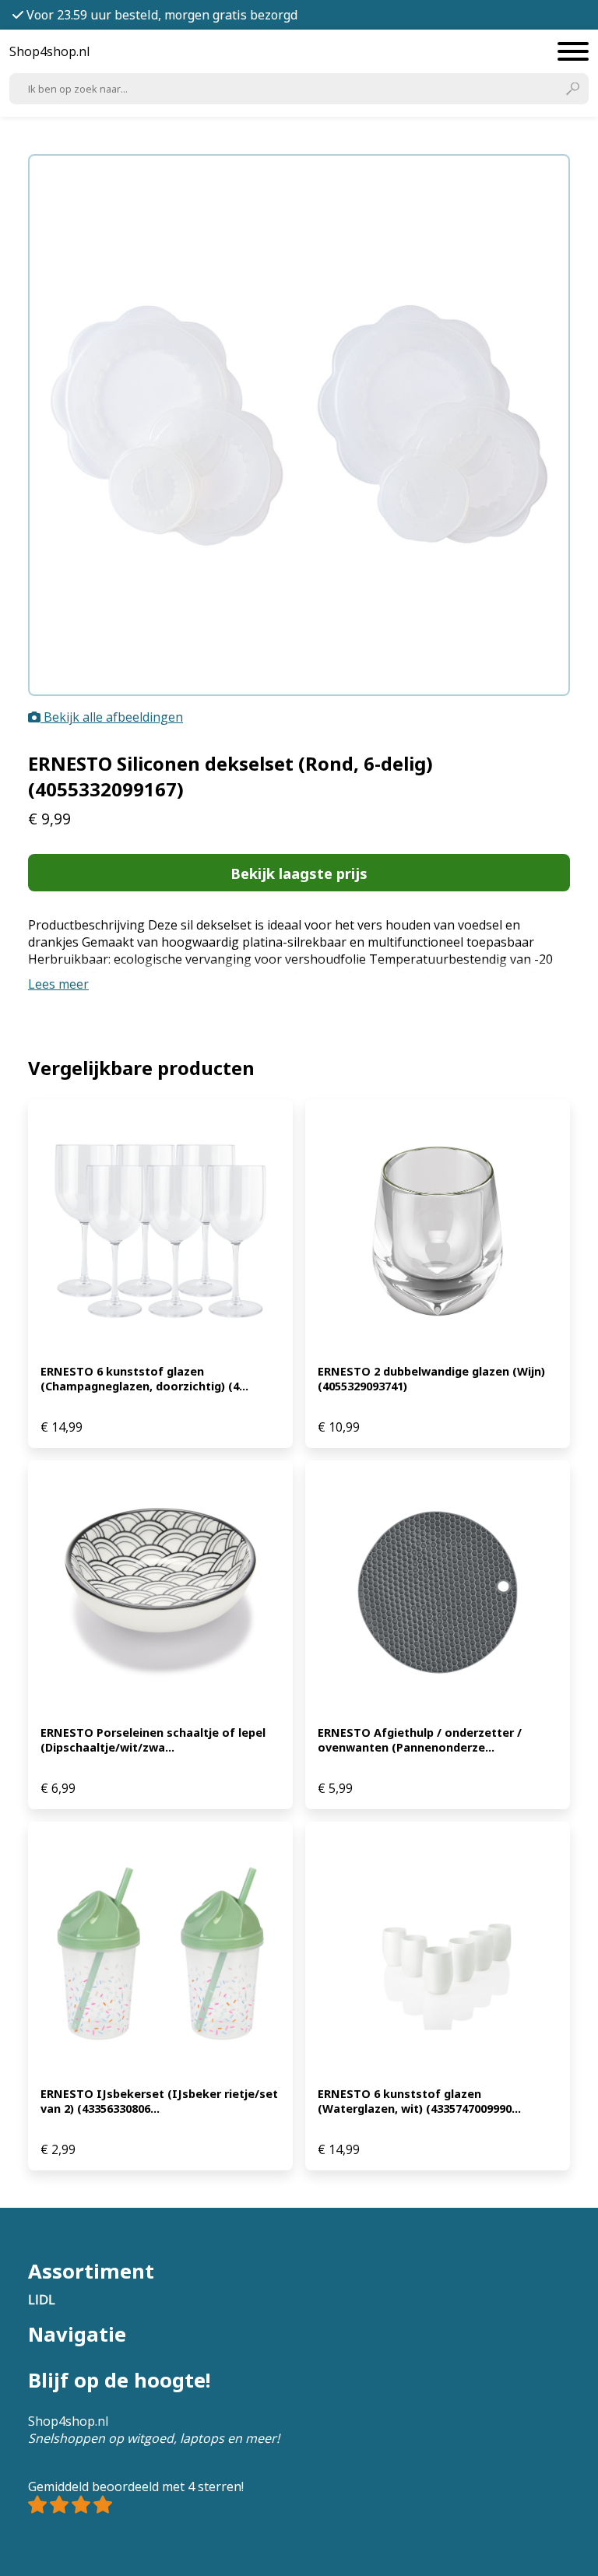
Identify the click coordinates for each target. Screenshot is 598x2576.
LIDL (42, 2300)
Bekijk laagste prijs (299, 873)
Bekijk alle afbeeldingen (112, 717)
